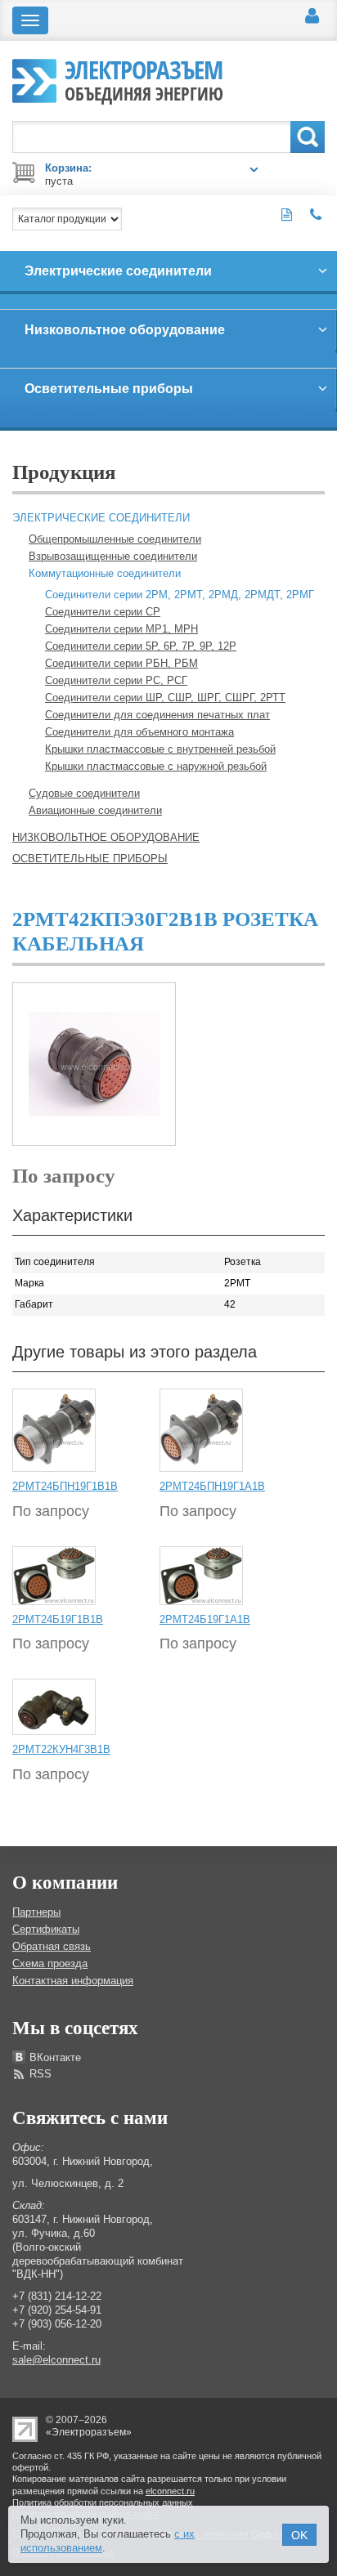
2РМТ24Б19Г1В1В (58, 1619)
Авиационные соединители (95, 810)
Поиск (308, 137)
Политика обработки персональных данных (103, 2502)
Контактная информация (73, 1981)
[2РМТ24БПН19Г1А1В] (201, 1429)
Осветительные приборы (90, 859)
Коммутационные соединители (105, 573)
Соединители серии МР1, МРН (121, 629)
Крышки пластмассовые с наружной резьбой (156, 766)
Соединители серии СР (103, 612)
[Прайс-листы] (287, 215)
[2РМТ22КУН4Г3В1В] (54, 1706)
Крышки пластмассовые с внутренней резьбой (160, 749)
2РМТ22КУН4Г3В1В (61, 1749)
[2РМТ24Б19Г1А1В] (201, 1575)
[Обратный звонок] (316, 215)
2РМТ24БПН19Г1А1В (212, 1486)
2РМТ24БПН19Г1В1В (65, 1486)
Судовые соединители (84, 793)
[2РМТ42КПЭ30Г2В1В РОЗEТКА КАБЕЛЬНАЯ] (94, 1063)
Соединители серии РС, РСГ (116, 680)
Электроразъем (144, 78)
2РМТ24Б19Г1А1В (205, 1619)
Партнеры (36, 1912)
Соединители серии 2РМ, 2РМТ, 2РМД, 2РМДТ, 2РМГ (180, 595)
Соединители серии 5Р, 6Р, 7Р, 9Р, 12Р (141, 646)
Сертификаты (46, 1929)
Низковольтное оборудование (106, 837)
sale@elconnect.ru (56, 2360)
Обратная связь (52, 1946)
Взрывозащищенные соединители (113, 556)
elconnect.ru (170, 2491)
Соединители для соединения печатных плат (157, 715)
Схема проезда (50, 1963)
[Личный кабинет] (312, 16)
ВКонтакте (55, 2057)
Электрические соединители (101, 518)
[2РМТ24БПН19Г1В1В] (54, 1429)
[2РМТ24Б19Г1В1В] (54, 1575)
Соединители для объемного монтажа (139, 732)
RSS (40, 2074)
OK (299, 2535)
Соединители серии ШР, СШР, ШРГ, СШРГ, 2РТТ (165, 698)
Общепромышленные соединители (115, 539)
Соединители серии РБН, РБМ (121, 663)
